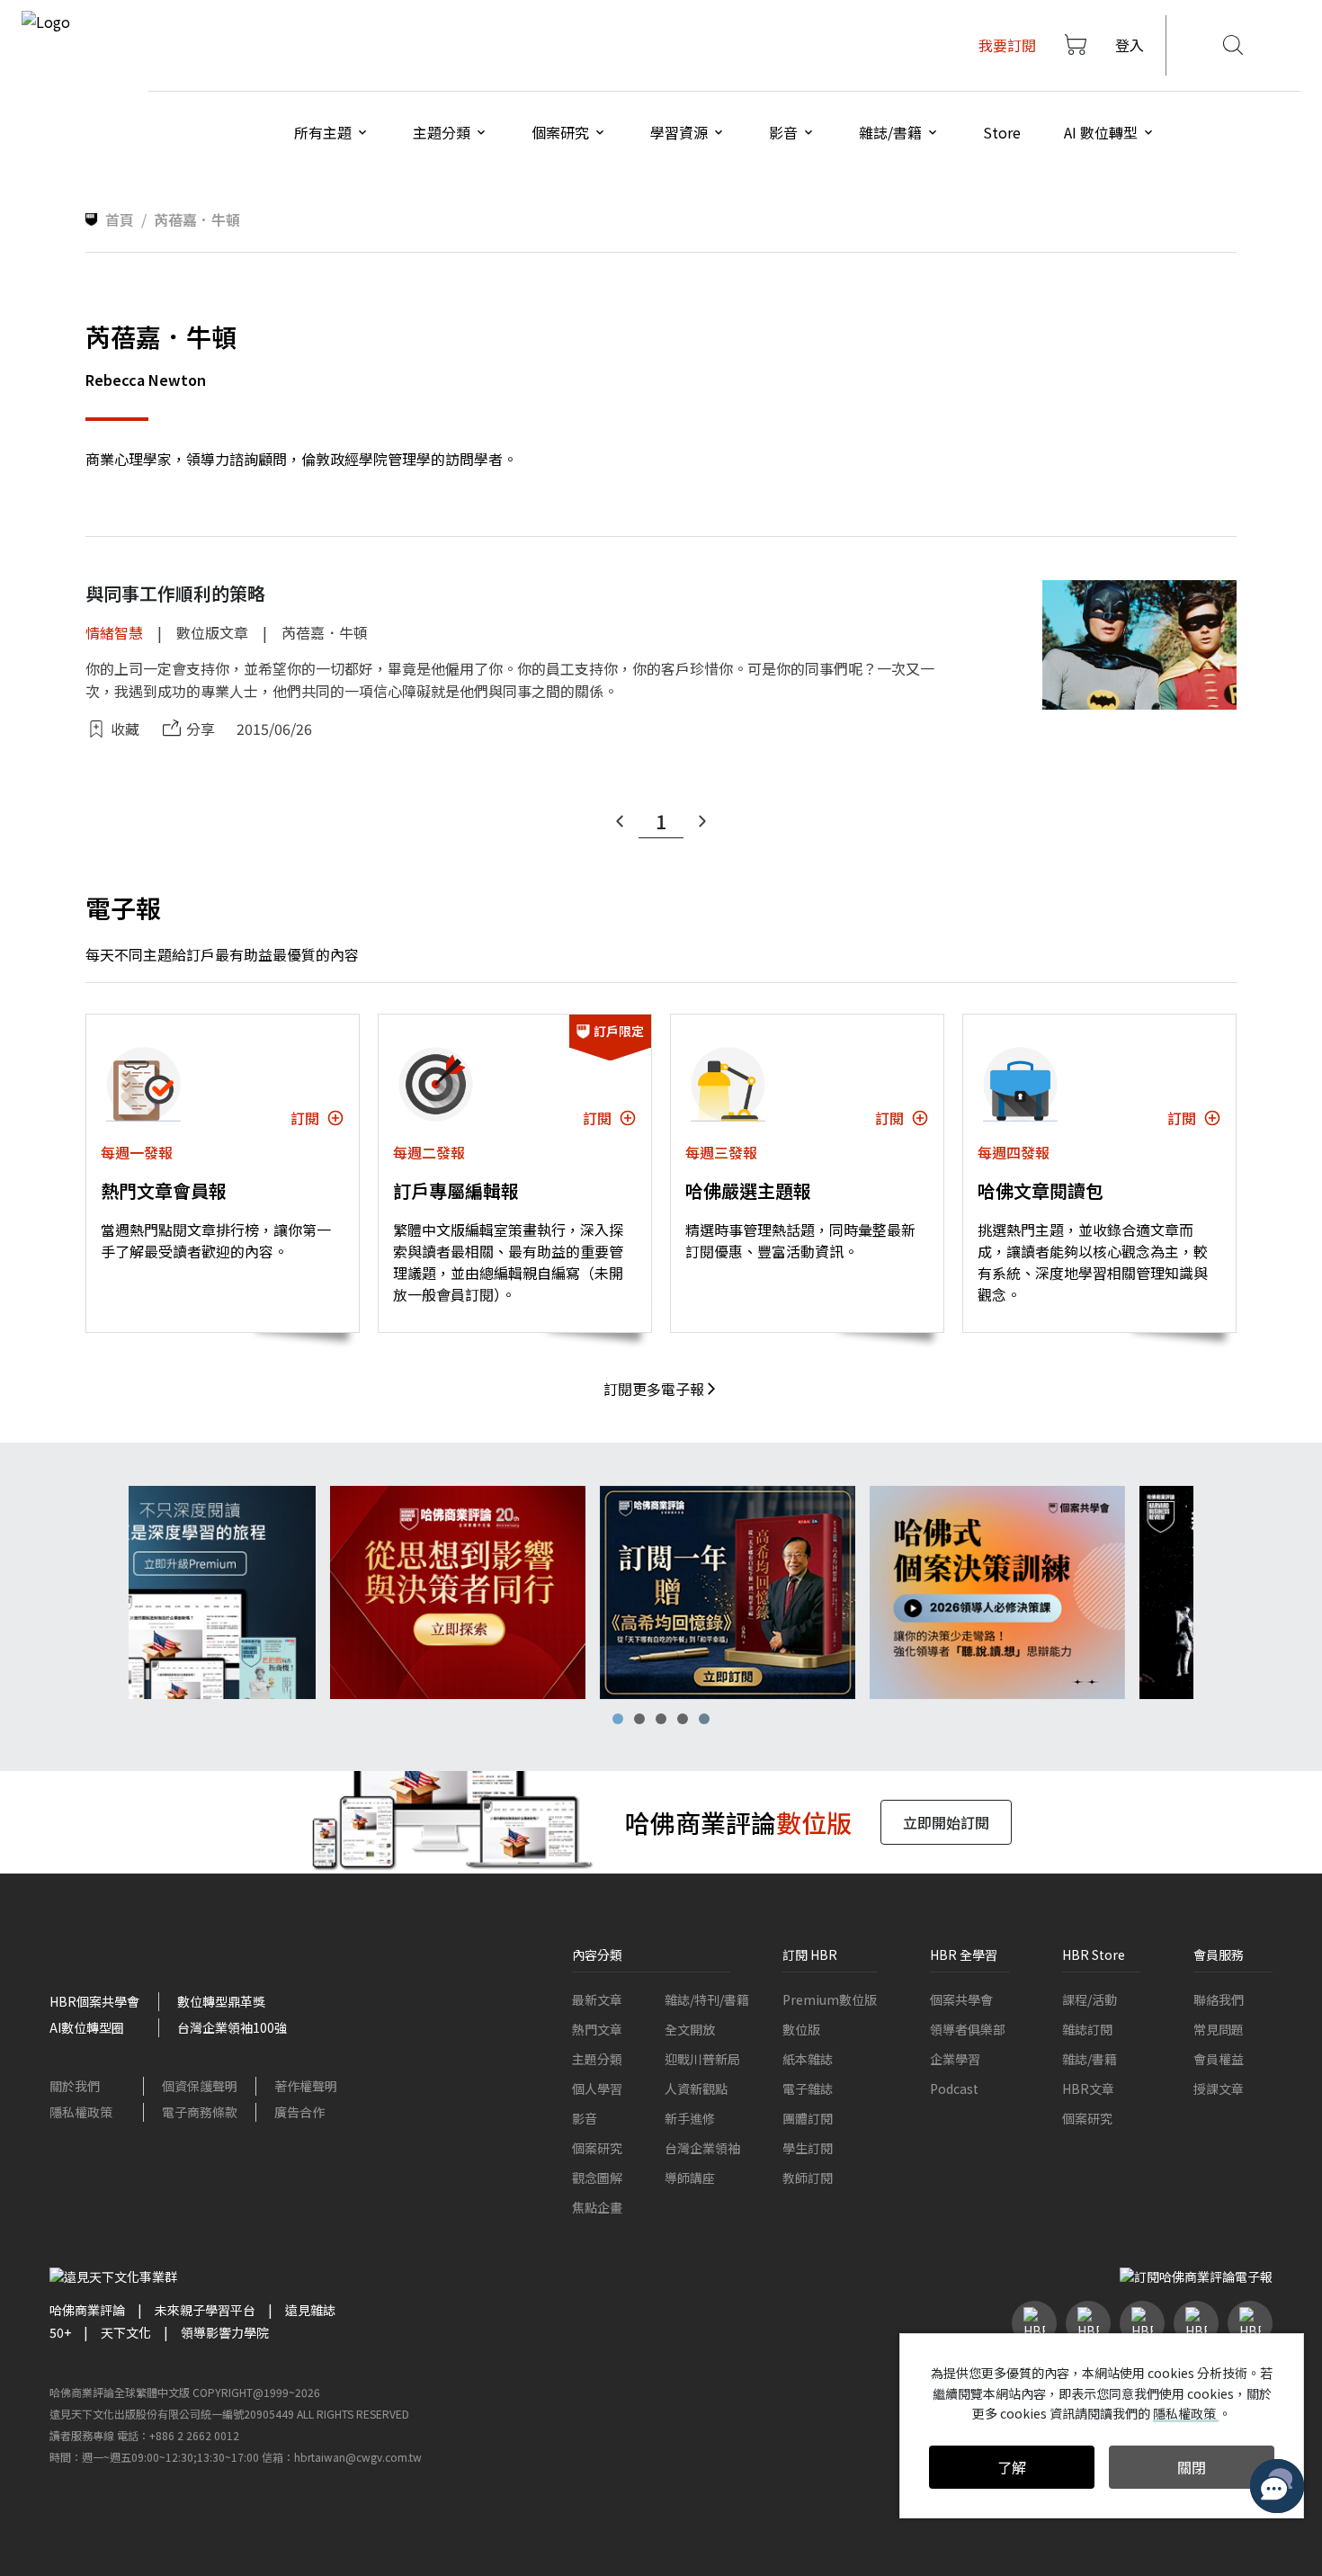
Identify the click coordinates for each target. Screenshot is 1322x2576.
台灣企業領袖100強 (232, 2027)
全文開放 (690, 2029)
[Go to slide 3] (661, 1719)
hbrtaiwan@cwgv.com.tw (358, 2457)
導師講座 (690, 2178)
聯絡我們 (1219, 1999)
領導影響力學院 (225, 2332)
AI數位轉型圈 (87, 2027)
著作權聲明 (306, 2086)
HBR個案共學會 (94, 2001)
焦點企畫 (597, 2207)
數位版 (801, 2029)
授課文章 (1219, 2089)
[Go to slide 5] (704, 1719)
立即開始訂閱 (946, 1822)
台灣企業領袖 (702, 2148)
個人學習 (597, 2089)
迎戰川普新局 (702, 2059)
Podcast (954, 2089)
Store (1002, 132)
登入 (1130, 45)
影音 (585, 2118)
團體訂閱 (808, 2118)
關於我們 (75, 2086)
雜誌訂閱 (1087, 2029)
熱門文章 (597, 2029)
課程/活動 (1090, 1999)
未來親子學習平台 (205, 2310)
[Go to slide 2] (639, 1719)
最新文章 (597, 1999)
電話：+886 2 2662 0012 (178, 2435)
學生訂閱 (808, 2148)
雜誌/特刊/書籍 (707, 1999)
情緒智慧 (114, 632)
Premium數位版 (830, 1999)
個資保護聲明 (200, 2086)
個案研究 (597, 2148)
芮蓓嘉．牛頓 (325, 632)
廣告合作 (299, 2112)
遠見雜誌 (310, 2310)
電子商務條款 (200, 2112)
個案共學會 (961, 1999)
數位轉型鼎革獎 (221, 2001)
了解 (1012, 2467)
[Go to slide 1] (618, 1719)
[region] (661, 1592)
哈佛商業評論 (87, 2310)
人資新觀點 (696, 2089)
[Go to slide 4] (683, 1719)
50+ (60, 2332)
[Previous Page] (620, 821)
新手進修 (690, 2118)
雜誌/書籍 (1090, 2059)
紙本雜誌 (808, 2059)
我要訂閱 (1007, 45)
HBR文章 (1088, 2089)
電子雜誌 (808, 2089)
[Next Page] (702, 821)
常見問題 (1219, 2029)
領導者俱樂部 (968, 2029)
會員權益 (1219, 2059)
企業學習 (955, 2059)
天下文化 (126, 2332)
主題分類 (597, 2059)
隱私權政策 (81, 2112)
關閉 (1192, 2467)
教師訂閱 (808, 2178)
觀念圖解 (597, 2178)
